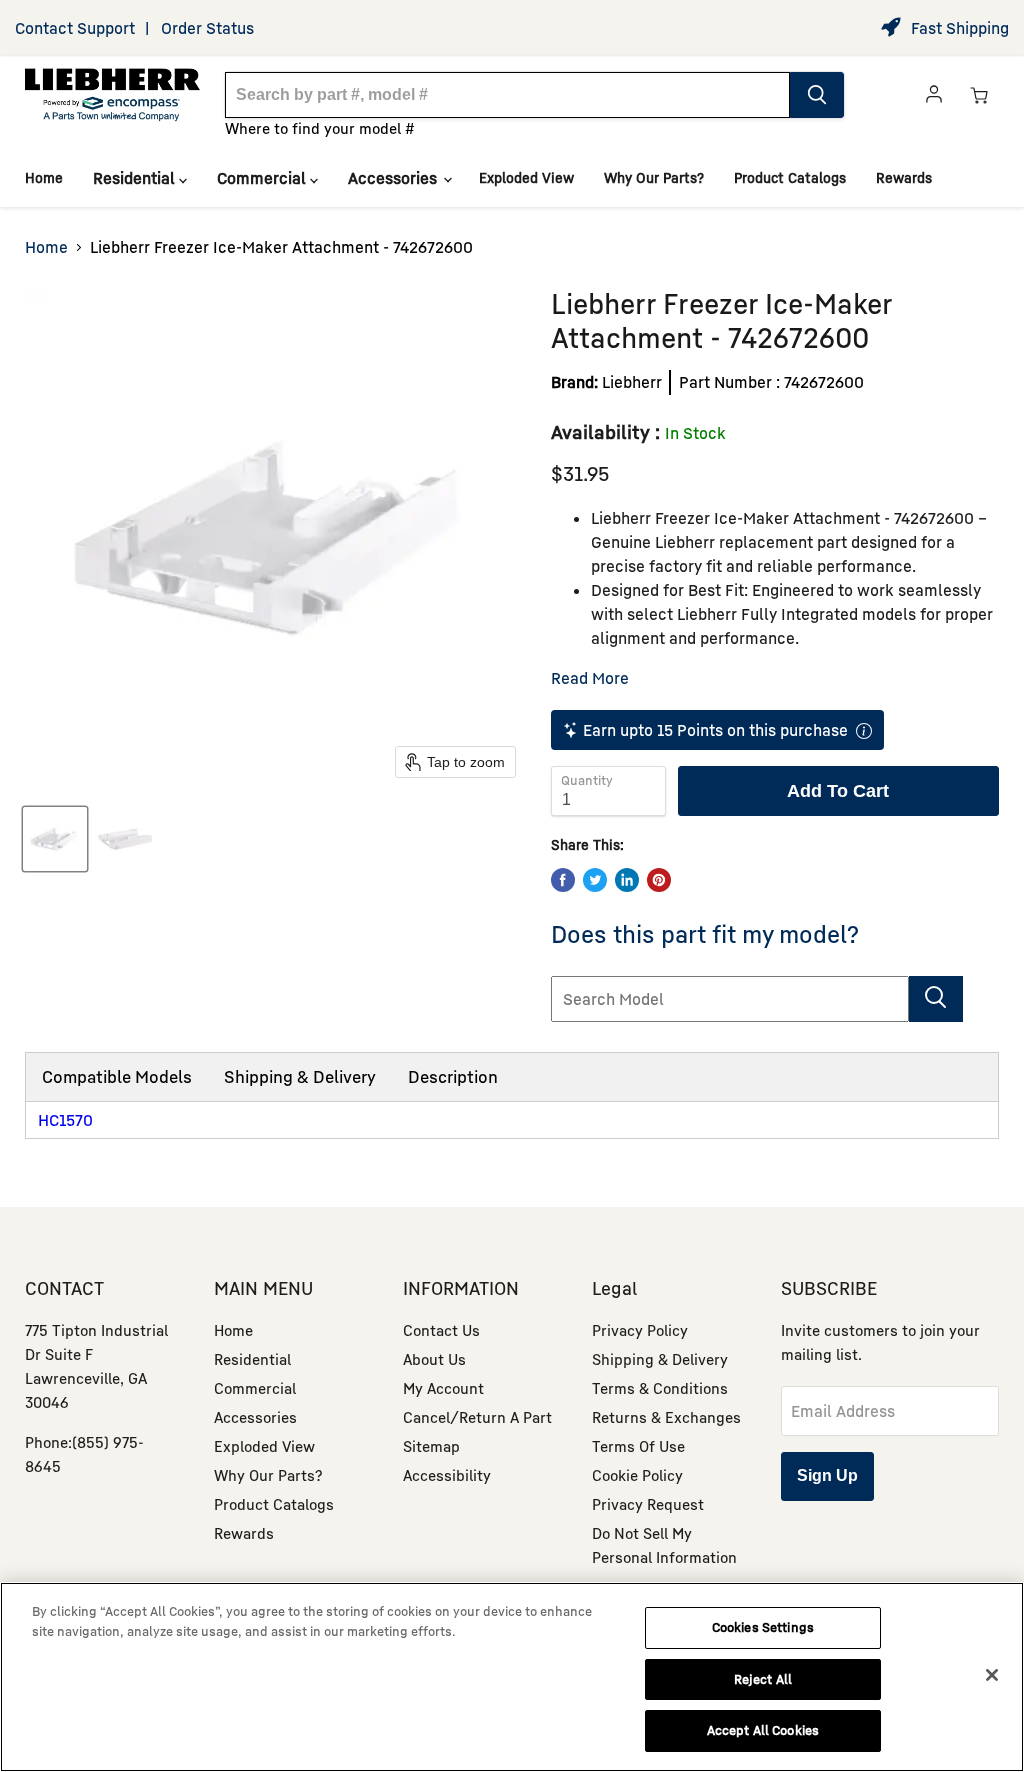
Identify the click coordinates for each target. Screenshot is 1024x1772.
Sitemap (431, 1446)
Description (453, 1076)
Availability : (605, 431)
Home (44, 177)
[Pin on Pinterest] (659, 880)
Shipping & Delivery (300, 1076)
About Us (434, 1359)
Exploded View (526, 177)
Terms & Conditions (660, 1388)
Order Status (207, 28)
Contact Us (441, 1330)
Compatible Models (117, 1076)
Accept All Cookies (763, 1730)
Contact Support (75, 28)
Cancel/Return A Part (477, 1417)
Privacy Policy (640, 1330)
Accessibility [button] (447, 1475)
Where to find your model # (320, 128)
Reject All (763, 1679)
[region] (512, 1677)
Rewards (904, 177)
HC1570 (65, 1120)
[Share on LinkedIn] (627, 880)
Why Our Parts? (654, 177)
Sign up (827, 1475)
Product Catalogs (790, 177)
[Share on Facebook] (563, 880)
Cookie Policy (637, 1475)
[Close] (992, 1675)
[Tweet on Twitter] (595, 880)
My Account (443, 1388)
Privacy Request (648, 1504)
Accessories (394, 178)
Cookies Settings (763, 1627)
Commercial (263, 178)
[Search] (817, 95)
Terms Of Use (638, 1446)
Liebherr (632, 382)
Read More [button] (590, 678)
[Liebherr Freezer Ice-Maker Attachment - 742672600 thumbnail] (55, 839)
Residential (136, 178)
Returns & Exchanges (666, 1417)
